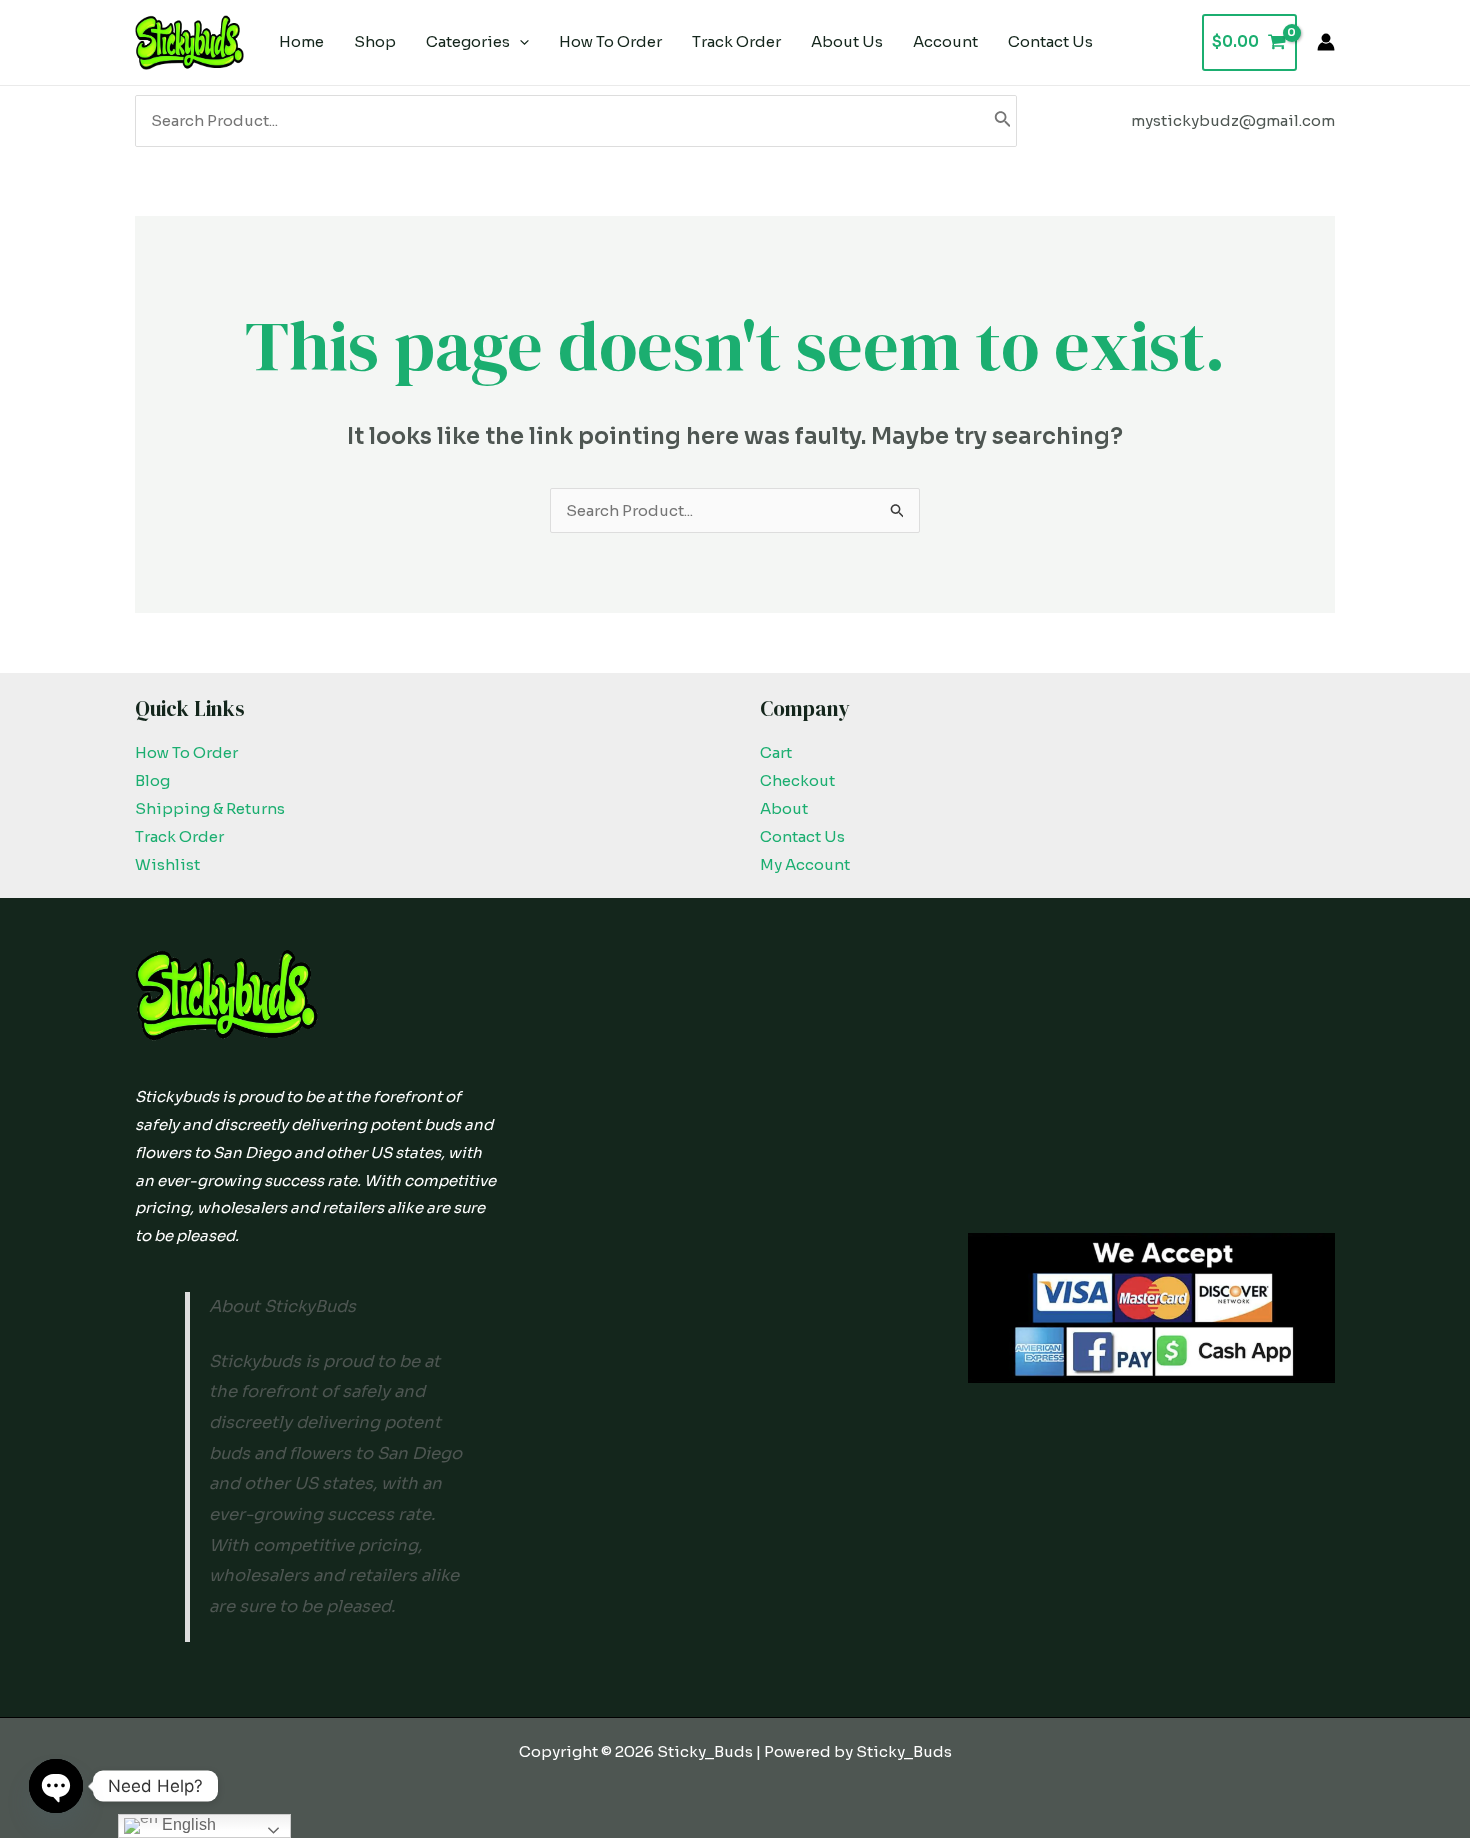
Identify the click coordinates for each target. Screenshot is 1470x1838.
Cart (776, 752)
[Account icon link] (1326, 42)
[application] (519, 42)
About (784, 808)
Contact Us (802, 836)
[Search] (1003, 121)
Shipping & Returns (210, 808)
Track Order (179, 836)
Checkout (797, 780)
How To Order (186, 752)
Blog (152, 780)
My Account (805, 864)
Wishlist (167, 864)
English (187, 1824)
